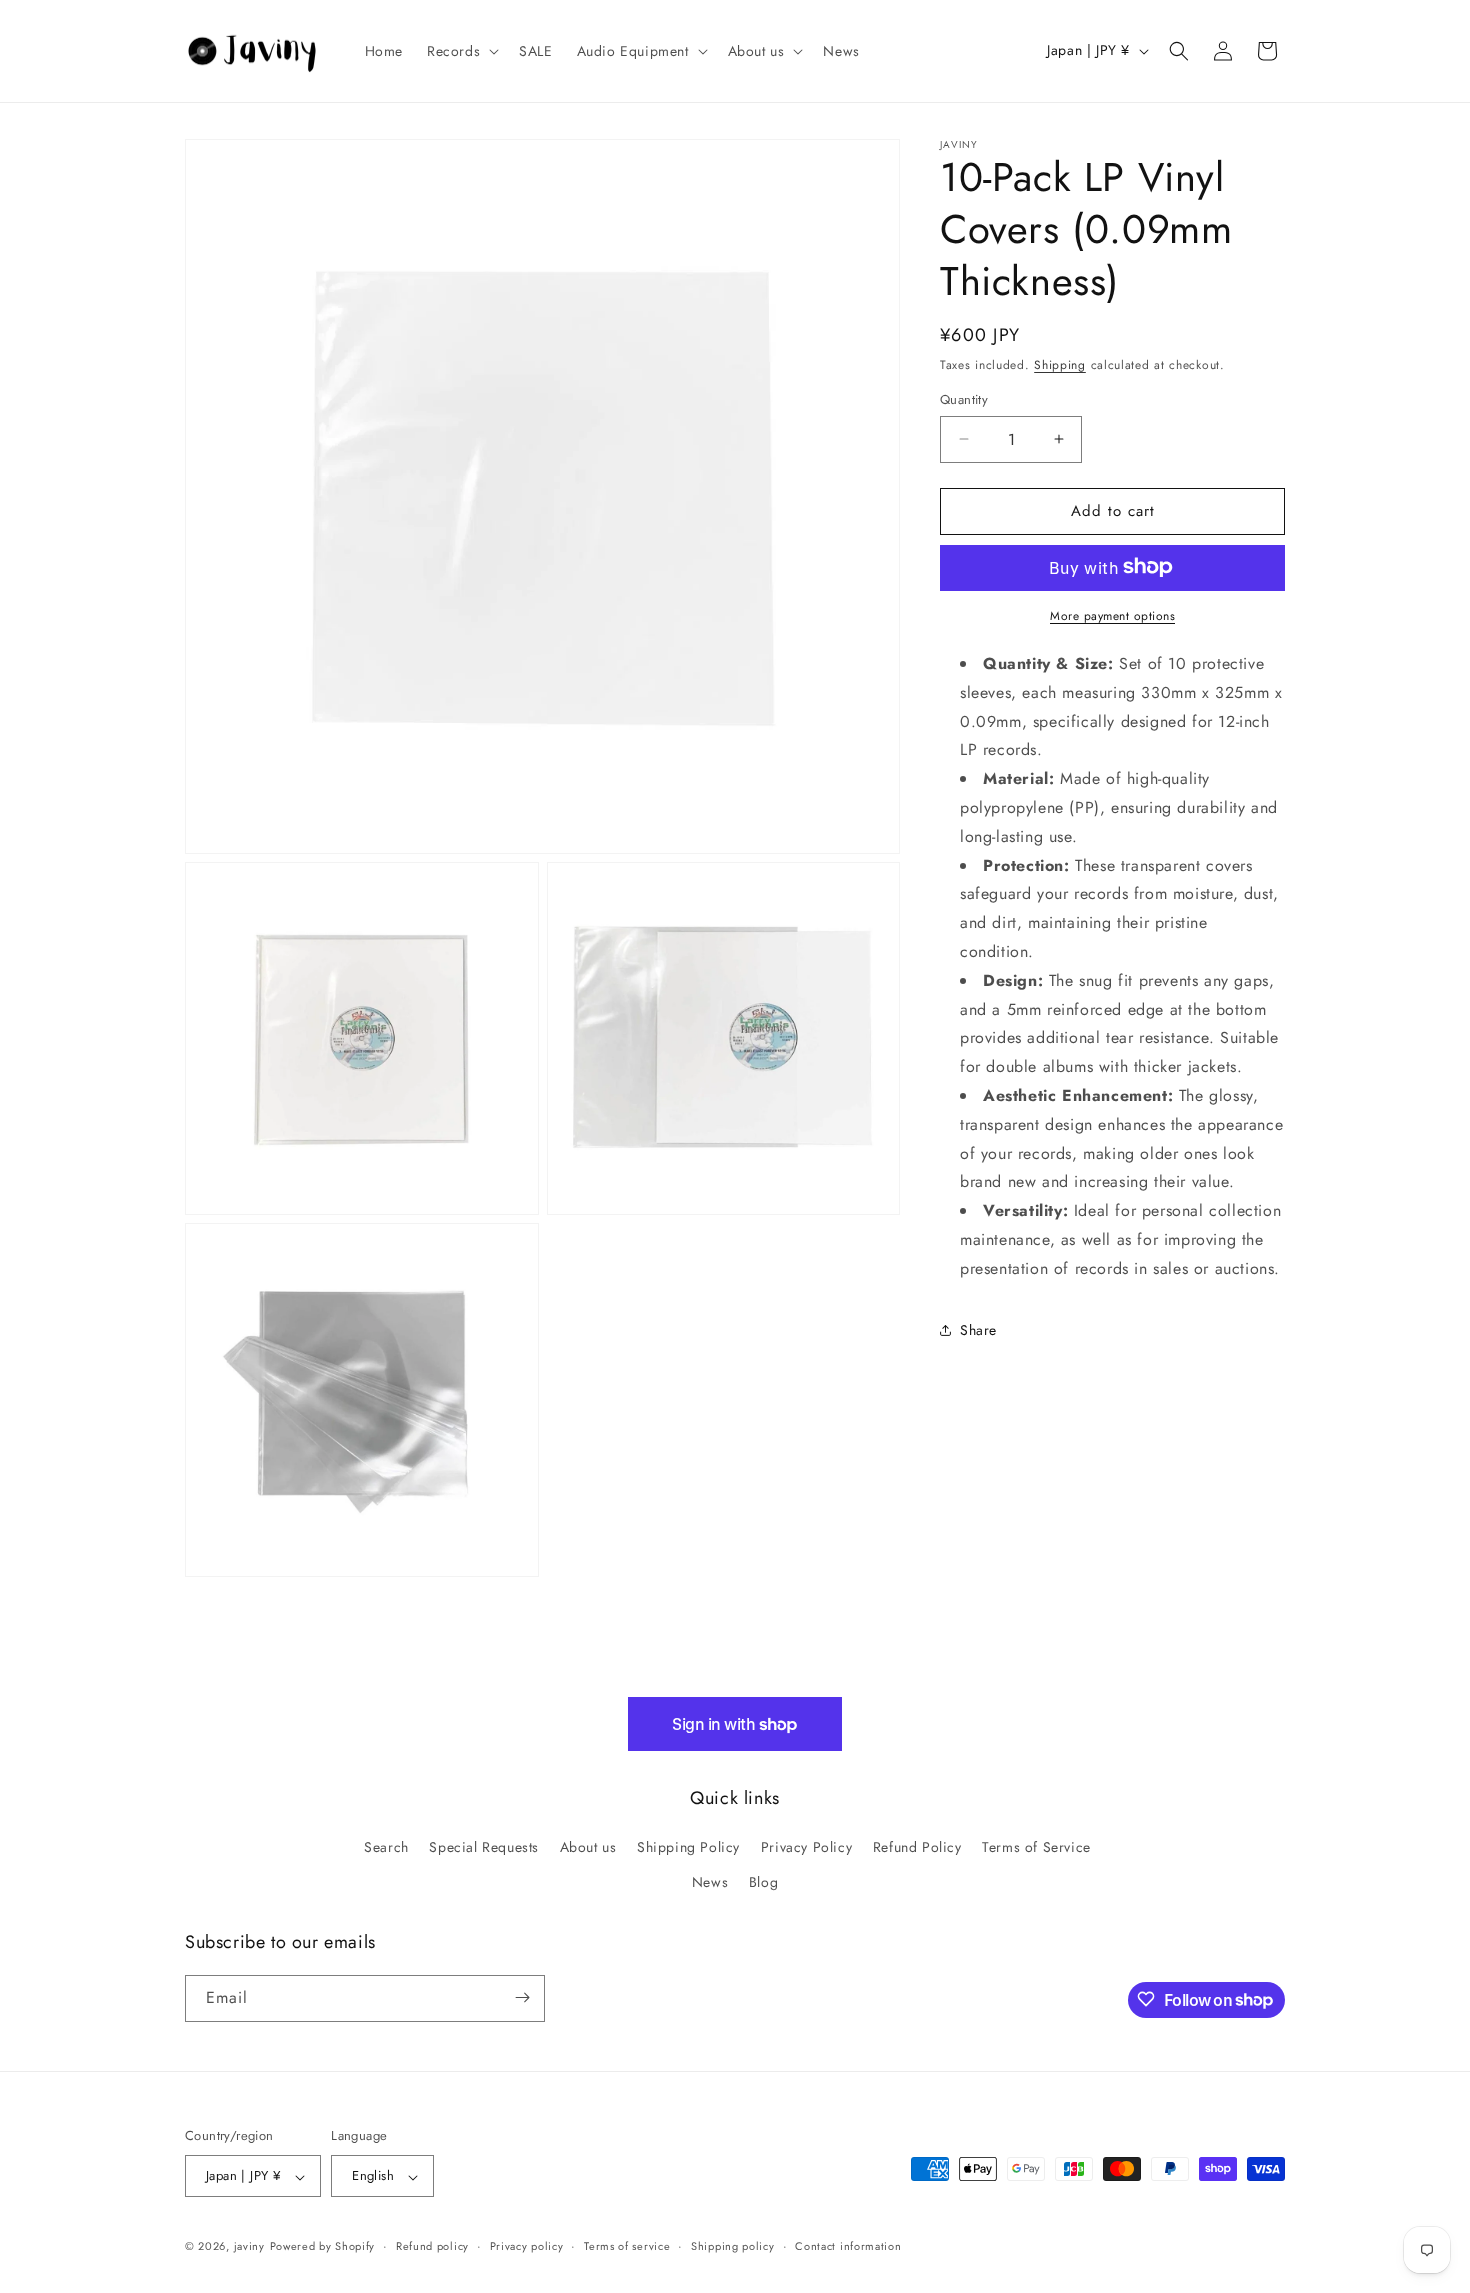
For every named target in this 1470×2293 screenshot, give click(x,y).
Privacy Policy (806, 1847)
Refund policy (432, 2246)
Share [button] (978, 1329)
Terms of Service (1036, 1847)
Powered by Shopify (323, 2247)
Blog (763, 1883)
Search (386, 1847)
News (710, 1883)
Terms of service (627, 2246)
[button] (461, 51)
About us (588, 1847)
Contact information (848, 2246)
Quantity (964, 399)
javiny (249, 2247)
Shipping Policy (688, 1847)
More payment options (1112, 615)
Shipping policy (733, 2246)
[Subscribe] (522, 1997)
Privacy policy (527, 2246)
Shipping (1060, 365)
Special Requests (484, 1847)
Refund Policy (917, 1847)
